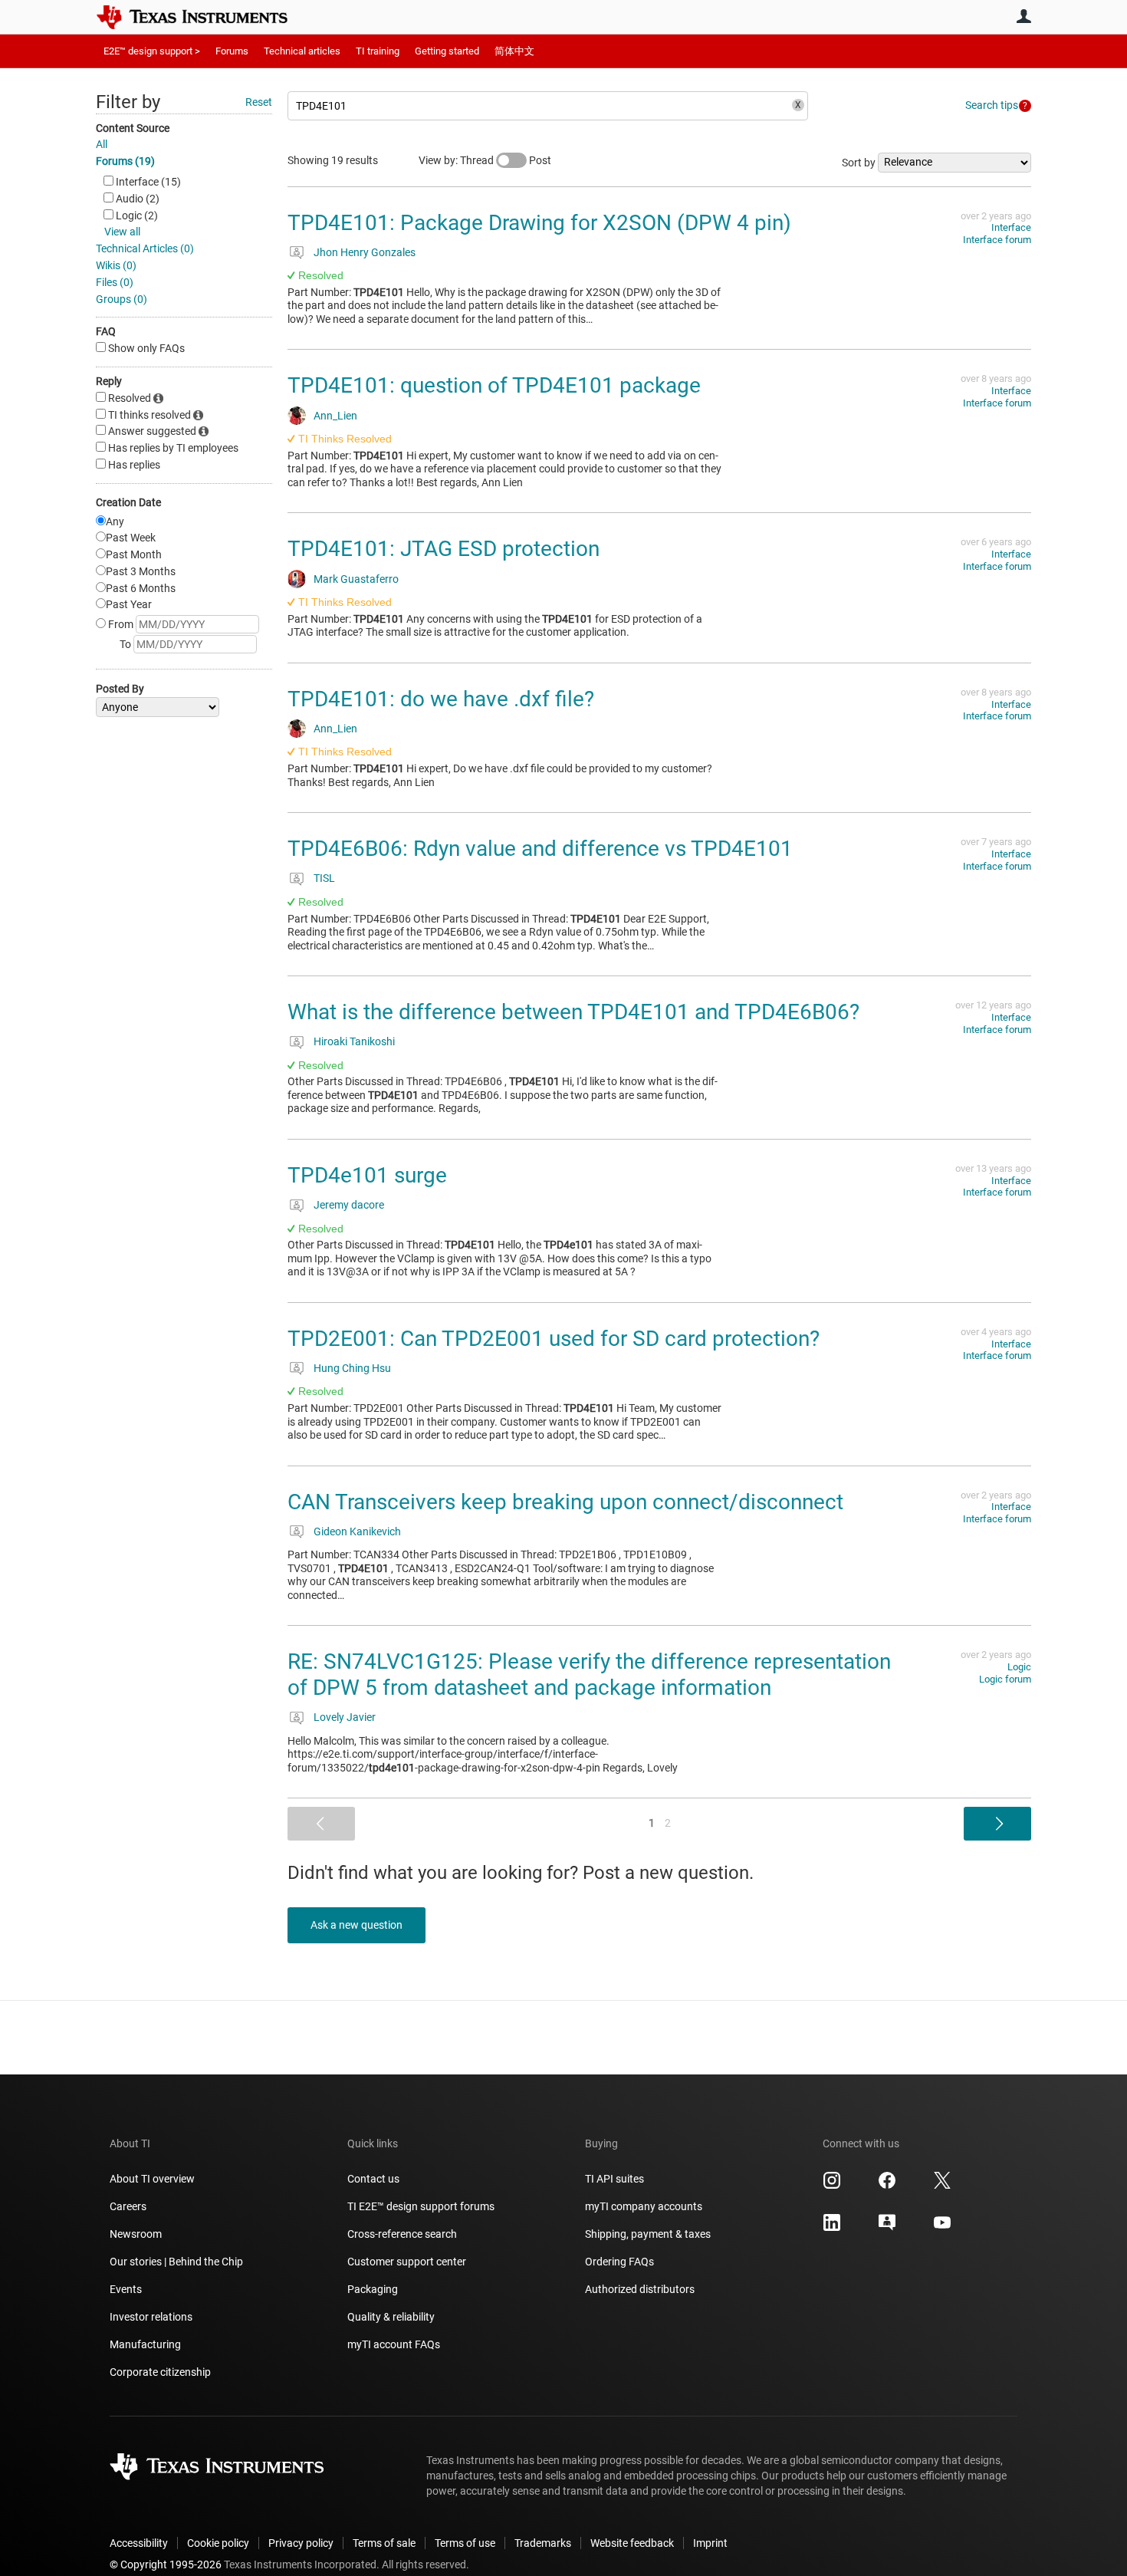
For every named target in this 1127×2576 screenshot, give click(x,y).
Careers (128, 2206)
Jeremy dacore (349, 1205)
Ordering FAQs (619, 2262)
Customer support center (407, 2262)
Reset (259, 102)
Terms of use (465, 2543)
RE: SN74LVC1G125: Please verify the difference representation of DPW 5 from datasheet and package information (589, 1675)
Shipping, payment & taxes (648, 2234)
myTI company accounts (644, 2206)
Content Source (133, 128)
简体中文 (514, 51)
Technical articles (302, 51)
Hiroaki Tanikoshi (354, 1041)
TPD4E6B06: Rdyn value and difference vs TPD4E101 (540, 849)
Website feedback (632, 2543)
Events (126, 2289)
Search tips (992, 105)
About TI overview (152, 2179)
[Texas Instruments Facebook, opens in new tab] (887, 2186)
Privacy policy (301, 2543)
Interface (1011, 227)
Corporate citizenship (160, 2372)
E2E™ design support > (152, 51)
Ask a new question (356, 1925)
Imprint (710, 2543)
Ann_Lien (335, 416)
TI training (378, 51)
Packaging (373, 2289)
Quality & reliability (391, 2317)
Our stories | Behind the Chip (176, 2262)
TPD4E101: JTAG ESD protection (444, 549)
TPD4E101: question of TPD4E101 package (494, 385)
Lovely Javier (345, 1717)
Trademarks (543, 2543)
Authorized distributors (640, 2289)
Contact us (373, 2179)
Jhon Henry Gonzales (365, 252)
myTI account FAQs (394, 2344)
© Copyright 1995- (166, 2564)
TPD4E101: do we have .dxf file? (441, 699)
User (1024, 16)
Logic (1019, 1667)
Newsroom (136, 2234)
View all (122, 232)
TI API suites (614, 2179)
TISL (324, 878)
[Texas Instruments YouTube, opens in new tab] (942, 2228)
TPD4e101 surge (367, 1175)
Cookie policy (218, 2543)
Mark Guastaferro (356, 579)
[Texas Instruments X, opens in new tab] (942, 2186)
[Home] (203, 17)
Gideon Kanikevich (357, 1531)
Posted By (120, 689)
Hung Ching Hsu (352, 1368)
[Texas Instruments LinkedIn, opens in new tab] (832, 2228)
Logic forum (1005, 1679)
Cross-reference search (402, 2234)
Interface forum (997, 240)
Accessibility (139, 2543)
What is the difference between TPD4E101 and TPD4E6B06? (573, 1012)
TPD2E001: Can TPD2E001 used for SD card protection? (554, 1339)
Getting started (447, 51)
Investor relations (151, 2317)
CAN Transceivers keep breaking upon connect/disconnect (565, 1502)
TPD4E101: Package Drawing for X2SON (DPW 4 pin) (539, 223)
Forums (232, 51)
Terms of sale (384, 2543)
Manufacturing (145, 2344)
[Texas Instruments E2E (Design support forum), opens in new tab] (887, 2228)
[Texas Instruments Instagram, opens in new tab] (832, 2186)
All (102, 144)
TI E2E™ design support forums (421, 2206)
